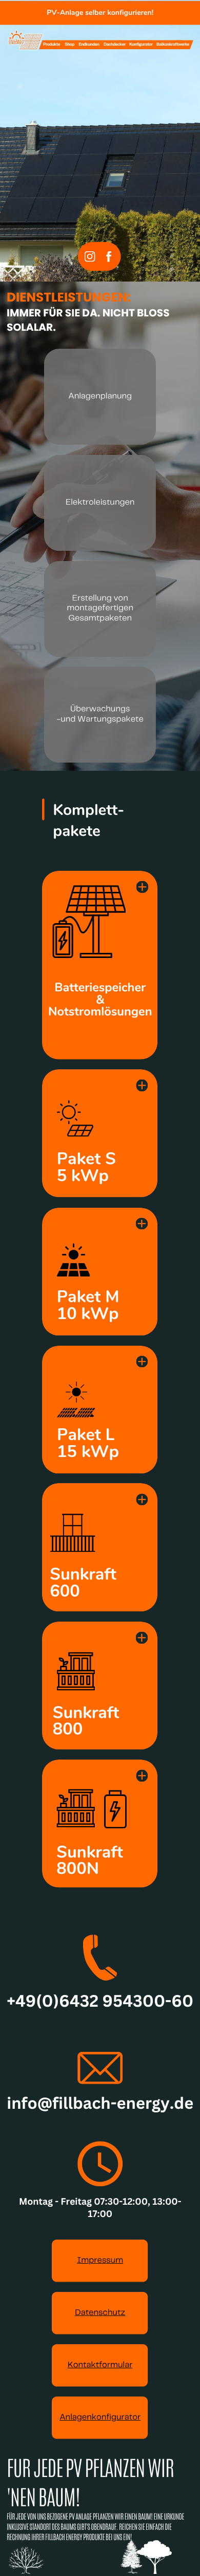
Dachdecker (115, 44)
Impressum (100, 2261)
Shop (69, 44)
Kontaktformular (100, 2365)
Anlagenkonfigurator (100, 2418)
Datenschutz (100, 2313)
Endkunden (89, 44)
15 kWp (88, 1452)
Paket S (86, 1159)
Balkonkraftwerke (173, 44)
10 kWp (88, 1314)
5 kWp (83, 1176)
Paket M (88, 1297)
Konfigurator (141, 44)
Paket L (86, 1435)
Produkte (52, 44)
